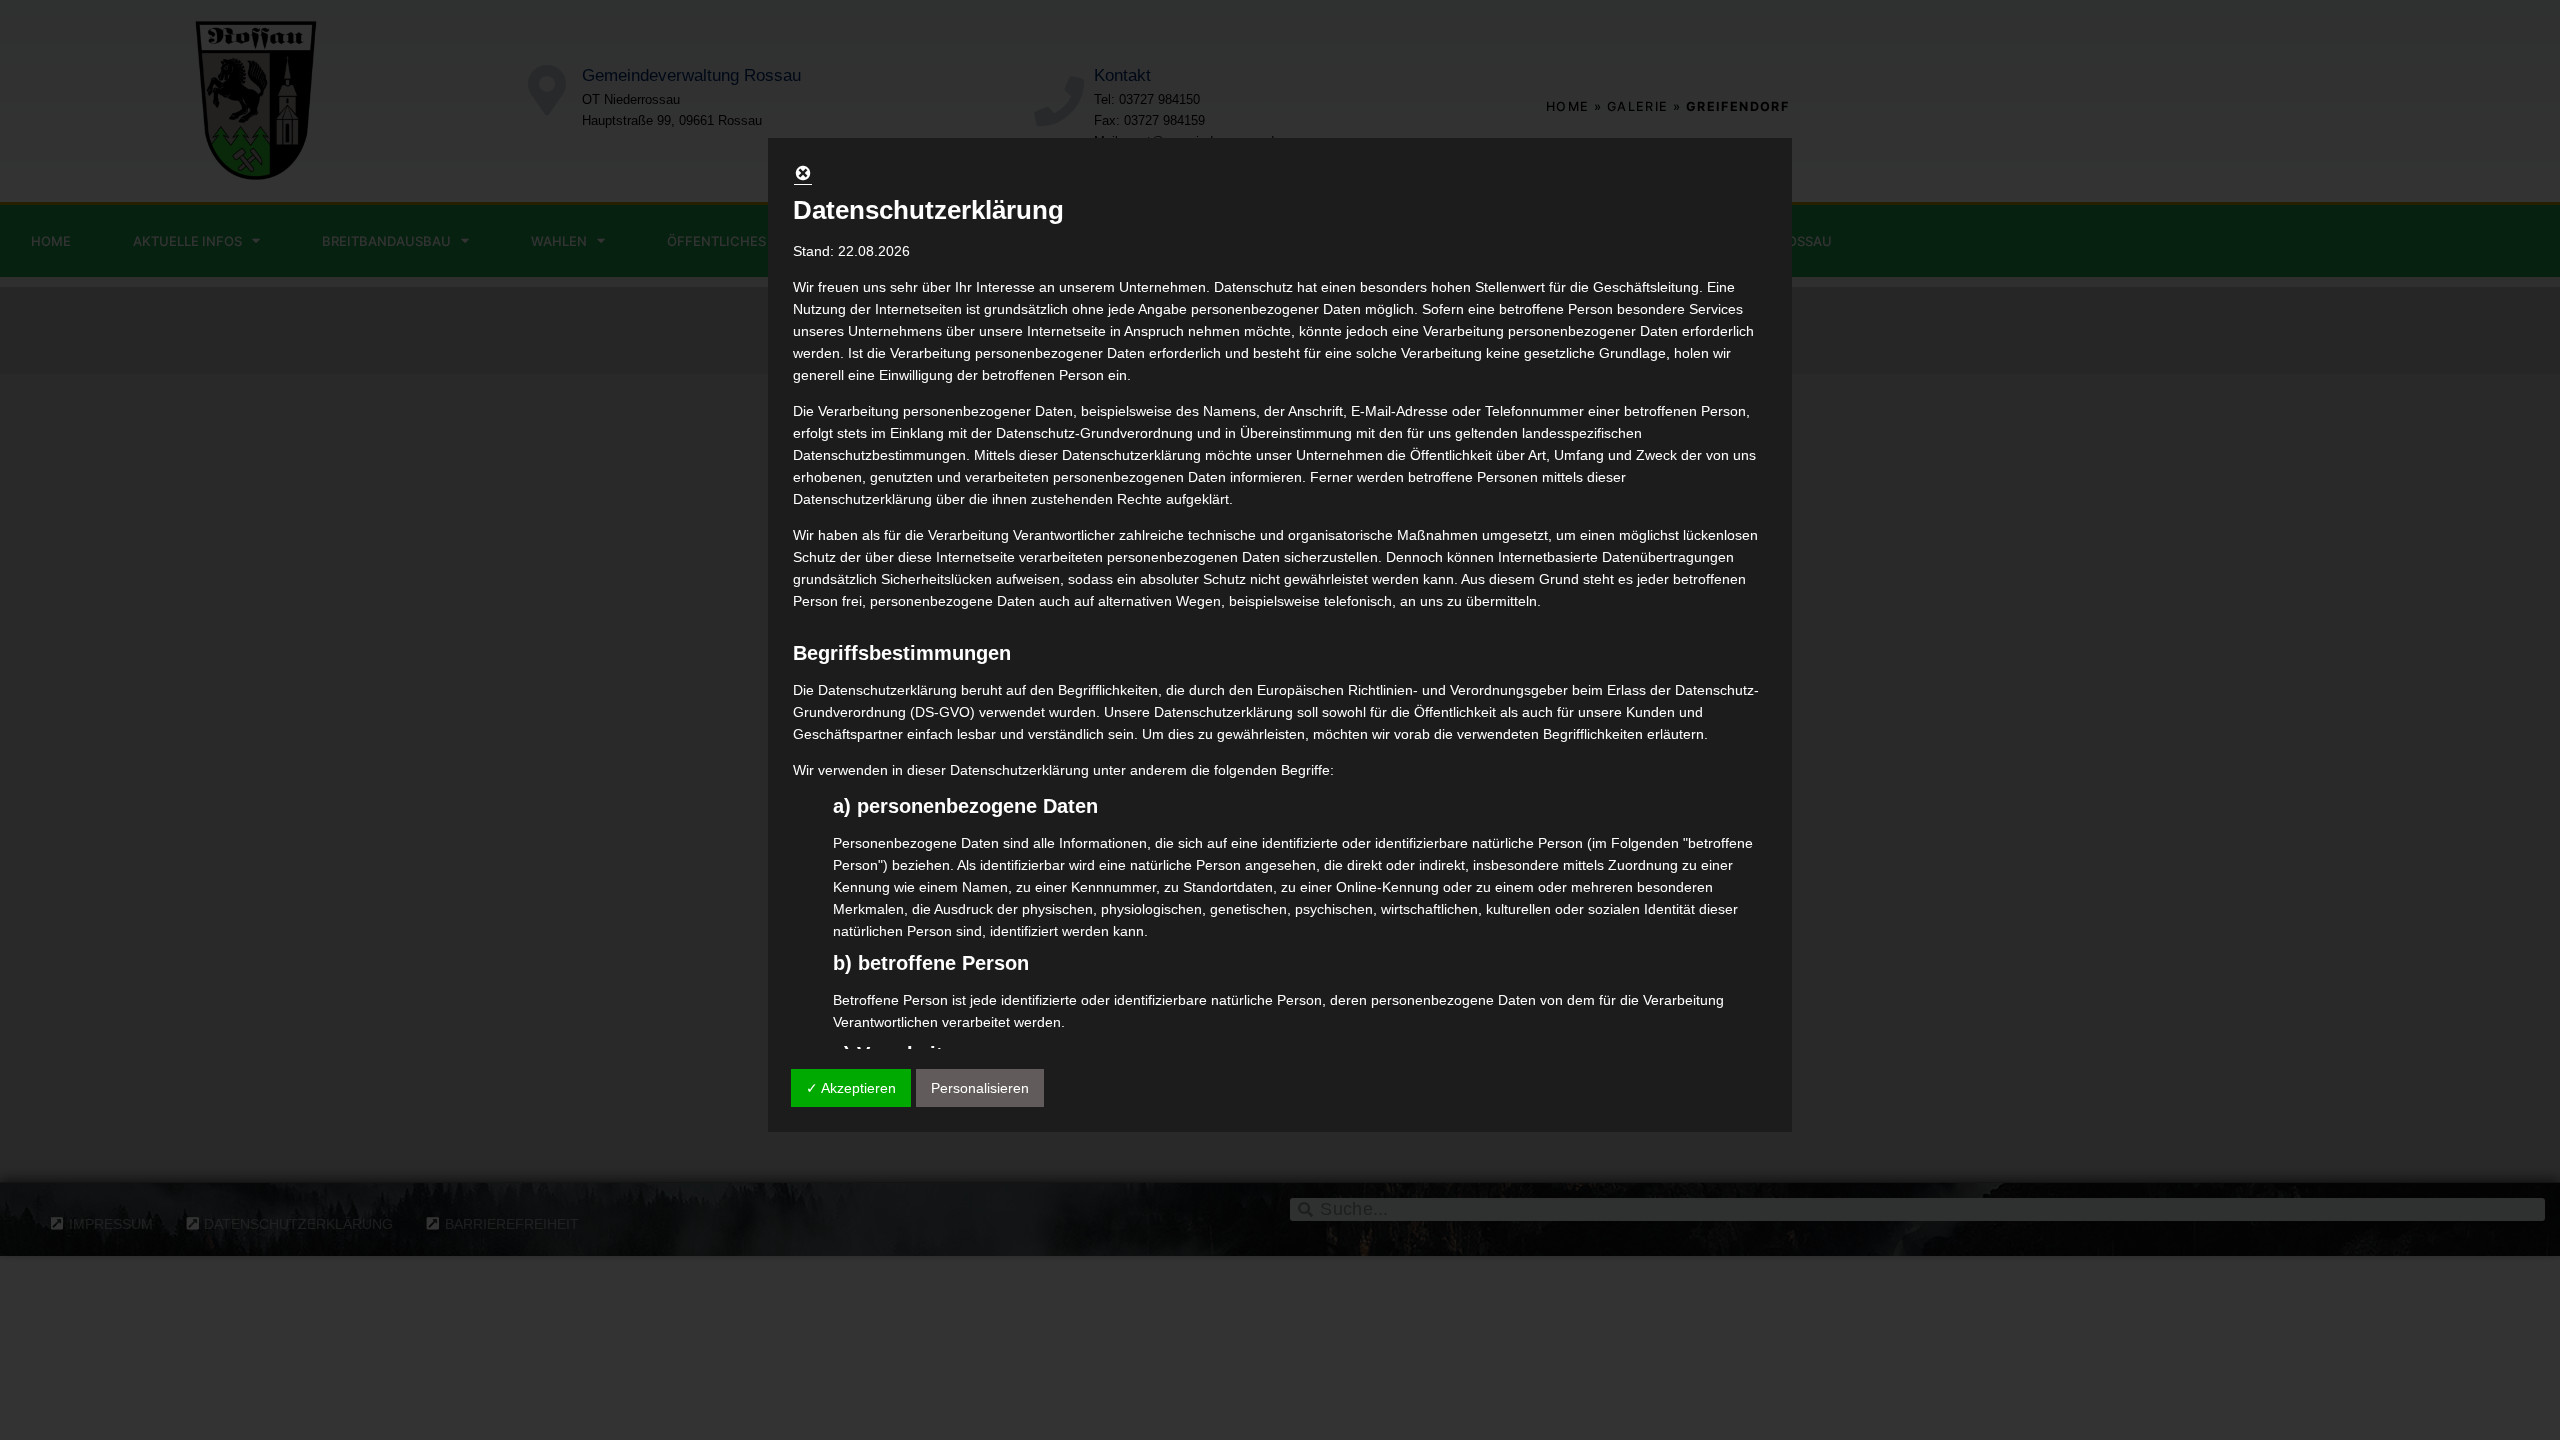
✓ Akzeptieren (851, 1088)
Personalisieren (980, 1088)
